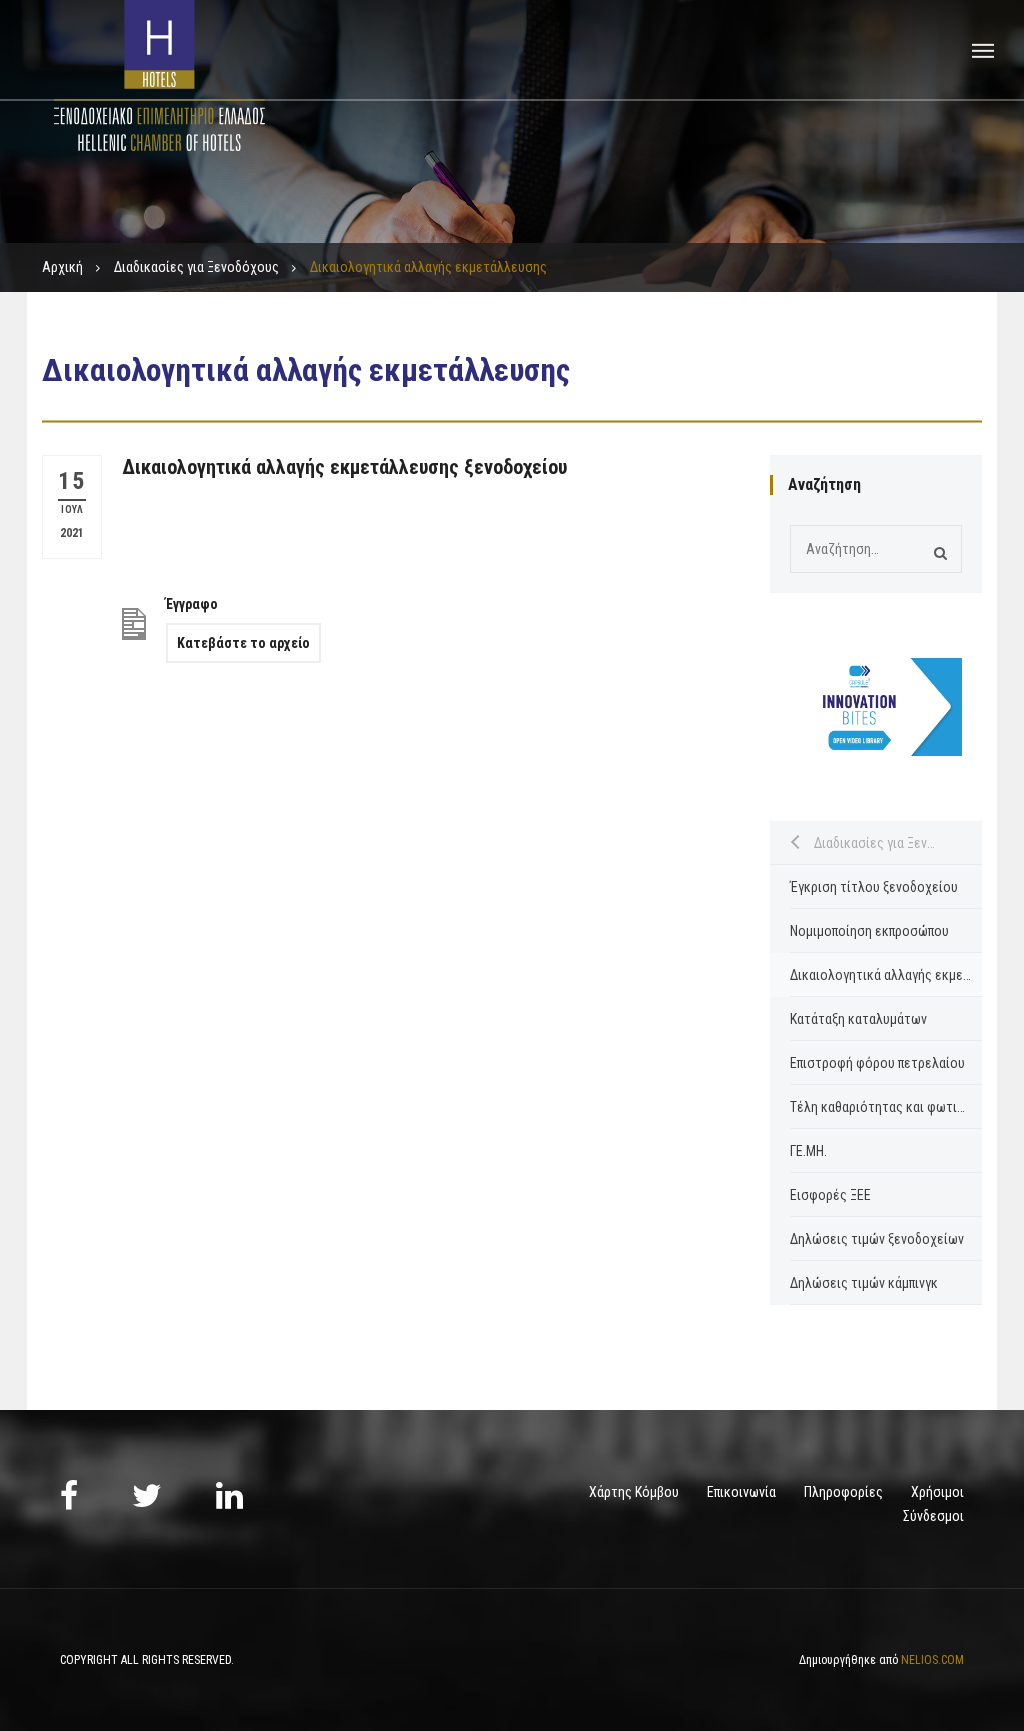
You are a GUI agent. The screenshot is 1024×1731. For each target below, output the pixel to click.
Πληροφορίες (843, 1492)
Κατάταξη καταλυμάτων (858, 1019)
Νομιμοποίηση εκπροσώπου (869, 931)
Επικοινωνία (741, 1492)
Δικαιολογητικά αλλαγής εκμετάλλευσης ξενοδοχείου (344, 467)
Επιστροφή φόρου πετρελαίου (877, 1063)
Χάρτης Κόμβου (634, 1492)
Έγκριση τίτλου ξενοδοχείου (874, 887)
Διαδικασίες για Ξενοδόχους (196, 267)
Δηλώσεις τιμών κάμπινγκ (864, 1283)
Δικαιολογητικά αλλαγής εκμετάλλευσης (886, 975)
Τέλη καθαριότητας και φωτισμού (886, 1107)
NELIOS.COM (932, 1660)
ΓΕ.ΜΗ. (808, 1151)
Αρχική (62, 267)
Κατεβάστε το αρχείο (243, 643)
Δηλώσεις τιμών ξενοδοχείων (877, 1239)
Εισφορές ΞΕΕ (830, 1195)
